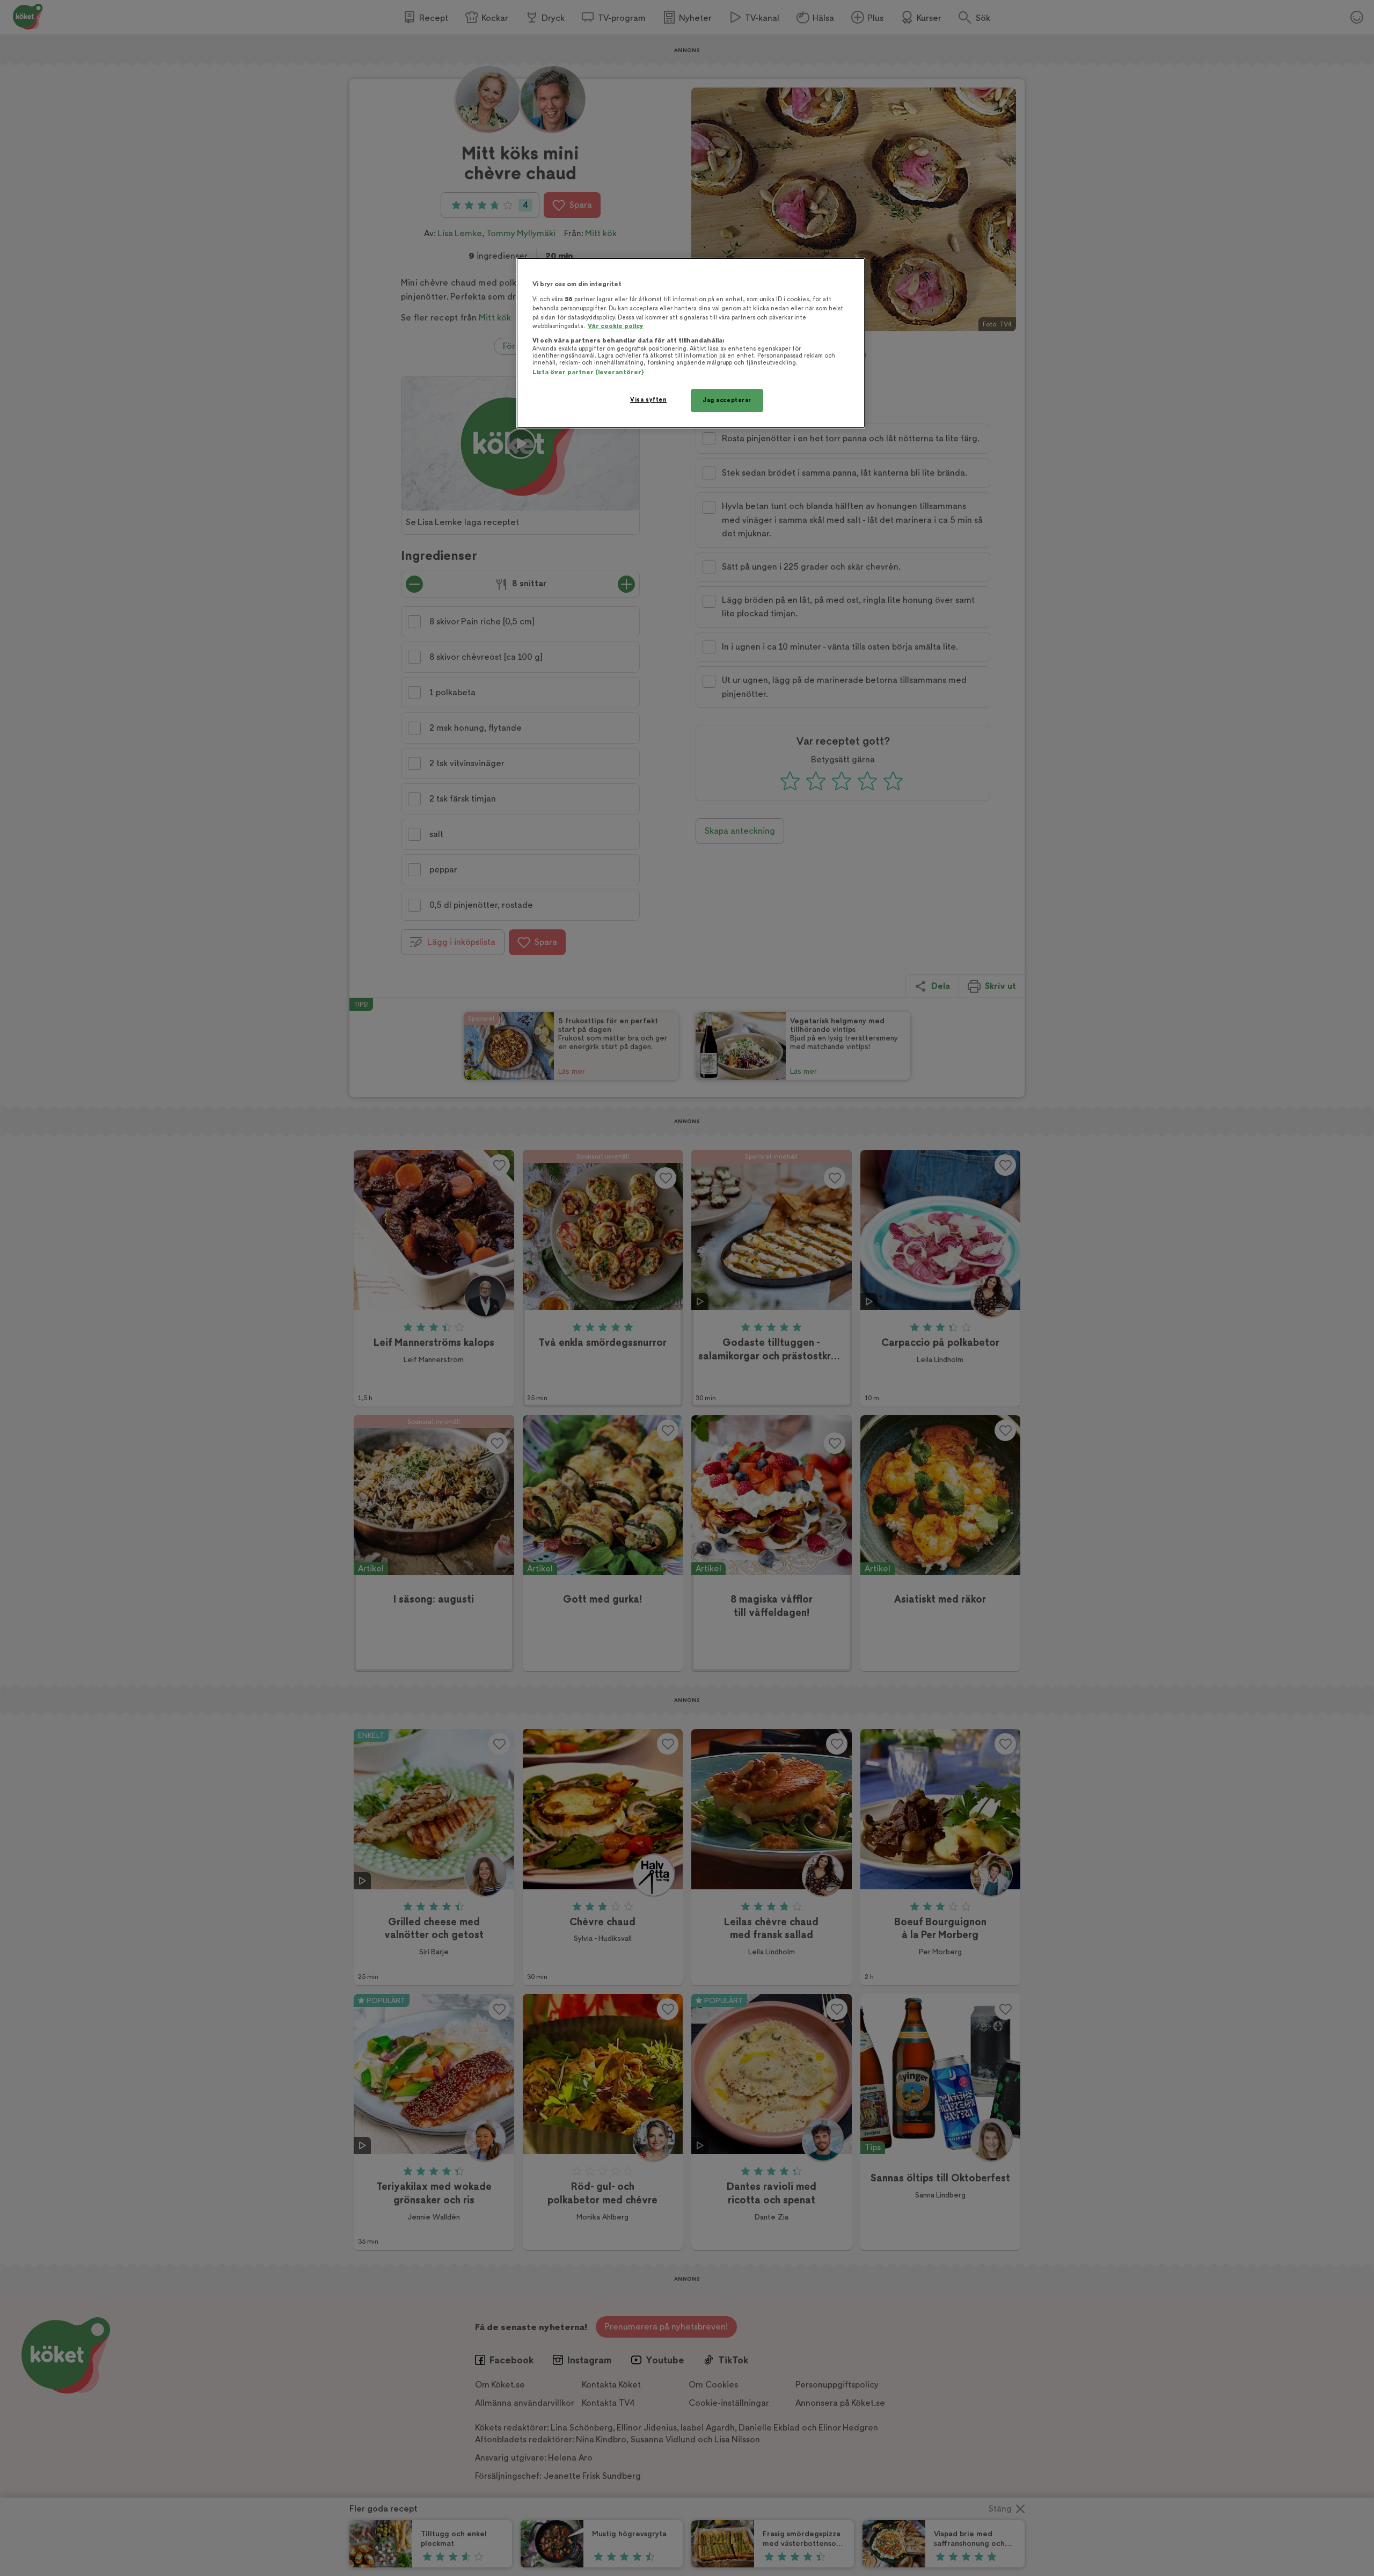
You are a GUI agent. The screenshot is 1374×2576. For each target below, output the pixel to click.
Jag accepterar (727, 400)
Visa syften (648, 400)
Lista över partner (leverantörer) (588, 372)
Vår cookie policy (616, 326)
